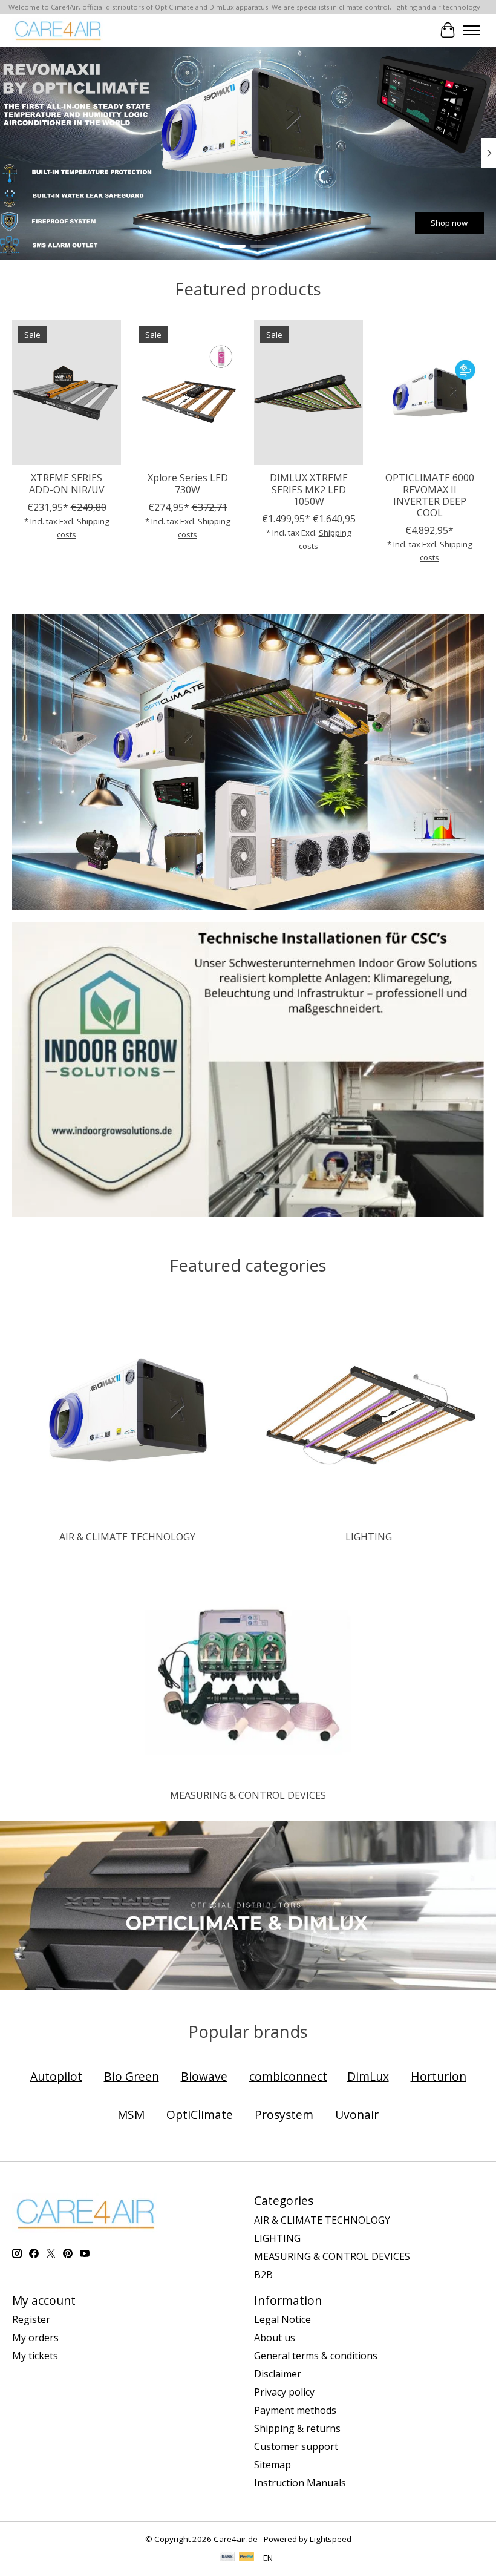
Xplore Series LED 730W (188, 483)
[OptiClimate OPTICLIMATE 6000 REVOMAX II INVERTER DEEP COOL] (429, 393)
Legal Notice (282, 2319)
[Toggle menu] (472, 30)
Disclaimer (278, 2374)
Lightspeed (331, 2539)
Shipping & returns (297, 2428)
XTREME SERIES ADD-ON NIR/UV (67, 483)
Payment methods (295, 2410)
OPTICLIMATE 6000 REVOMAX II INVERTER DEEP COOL (430, 495)
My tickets (35, 2356)
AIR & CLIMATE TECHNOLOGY (127, 1537)
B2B (263, 2275)
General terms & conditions (316, 2356)
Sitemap (272, 2465)
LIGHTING (369, 1537)
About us (275, 2338)
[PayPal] (247, 2558)
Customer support (296, 2446)
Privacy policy (284, 2392)
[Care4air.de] (58, 30)
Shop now (47, 223)
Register (31, 2319)
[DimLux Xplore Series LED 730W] (188, 393)
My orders (35, 2338)
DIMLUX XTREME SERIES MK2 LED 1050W (309, 489)
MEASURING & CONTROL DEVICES (248, 1795)
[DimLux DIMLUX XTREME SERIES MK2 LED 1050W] (308, 393)
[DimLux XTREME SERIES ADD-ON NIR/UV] (67, 393)
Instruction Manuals (300, 2483)
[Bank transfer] (227, 2558)
